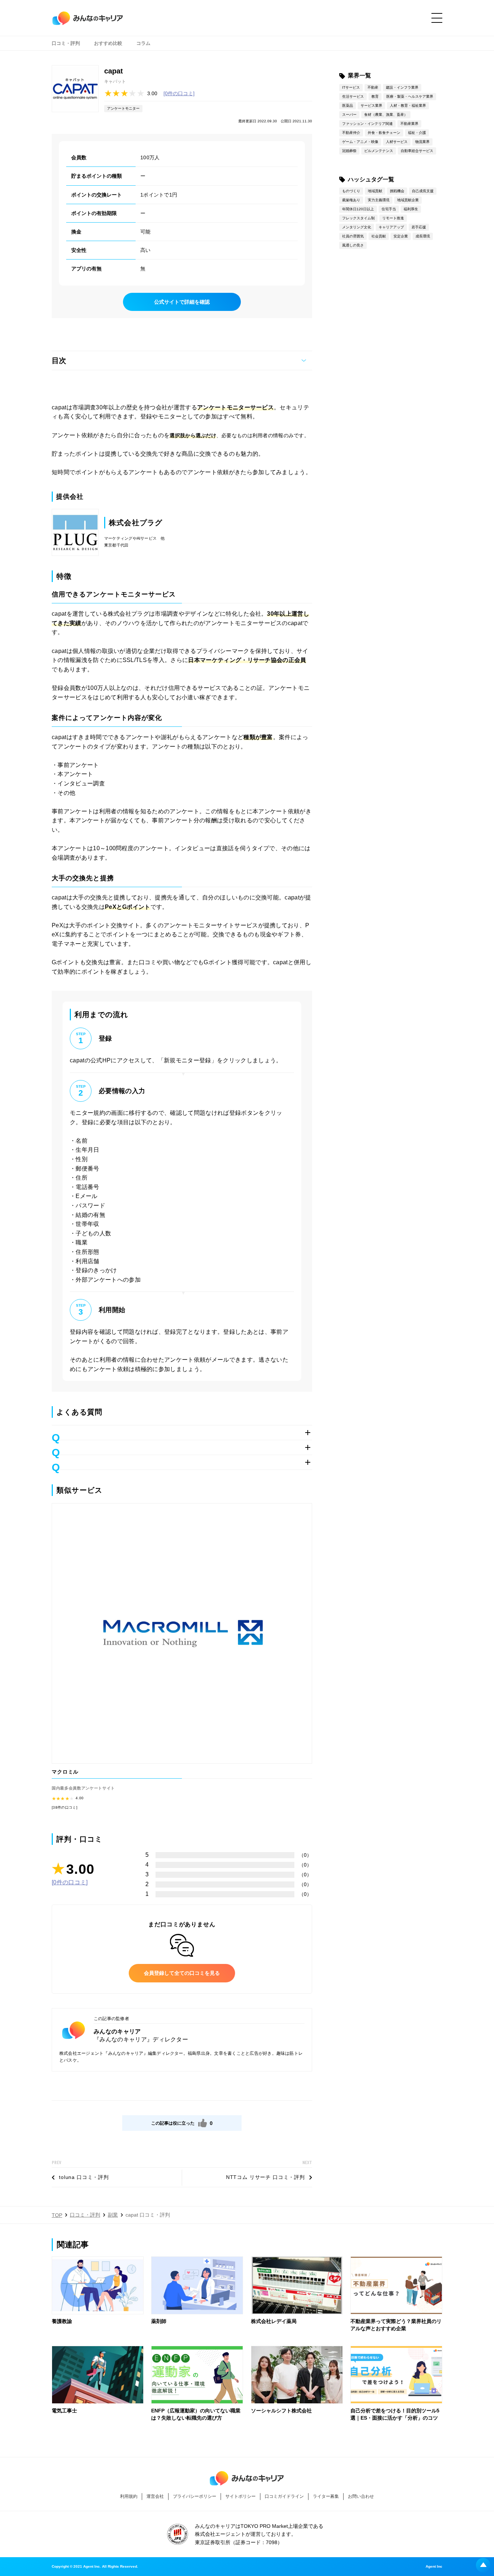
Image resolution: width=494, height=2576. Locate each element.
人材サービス (397, 142)
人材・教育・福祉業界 (408, 106)
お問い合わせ (361, 2496)
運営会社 (155, 2496)
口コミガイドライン (284, 2496)
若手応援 (419, 227)
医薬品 (348, 106)
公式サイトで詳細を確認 (182, 302)
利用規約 (129, 2496)
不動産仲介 (351, 133)
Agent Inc (434, 2567)
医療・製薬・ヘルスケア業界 (410, 96)
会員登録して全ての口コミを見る (182, 1973)
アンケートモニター (123, 108)
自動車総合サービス (417, 151)
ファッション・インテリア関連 (367, 124)
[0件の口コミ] (179, 93)
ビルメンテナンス (379, 151)
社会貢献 (379, 236)
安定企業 (401, 236)
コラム (143, 43)
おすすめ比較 (108, 43)
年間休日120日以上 (358, 209)
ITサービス (351, 87)
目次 (59, 361)
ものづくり (351, 191)
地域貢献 (375, 191)
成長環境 (423, 236)
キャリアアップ (391, 227)
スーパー (349, 115)
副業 (113, 2215)
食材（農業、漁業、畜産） (386, 115)
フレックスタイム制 (358, 218)
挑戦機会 (397, 191)
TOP (57, 2215)
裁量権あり (351, 200)
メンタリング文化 (357, 227)
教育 (375, 96)
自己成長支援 (423, 191)
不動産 (373, 87)
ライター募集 (326, 2496)
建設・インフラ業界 (402, 87)
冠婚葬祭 (349, 151)
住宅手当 (389, 209)
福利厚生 (411, 209)
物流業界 (422, 142)
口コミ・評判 (66, 43)
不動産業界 (409, 124)
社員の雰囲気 (353, 236)
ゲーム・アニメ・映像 (360, 142)
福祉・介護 (417, 133)
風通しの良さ (353, 245)
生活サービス (353, 96)
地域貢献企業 (408, 200)
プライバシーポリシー (195, 2496)
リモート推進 (393, 218)
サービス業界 (371, 106)
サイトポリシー (240, 2496)
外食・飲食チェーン (384, 133)
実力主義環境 (379, 200)
